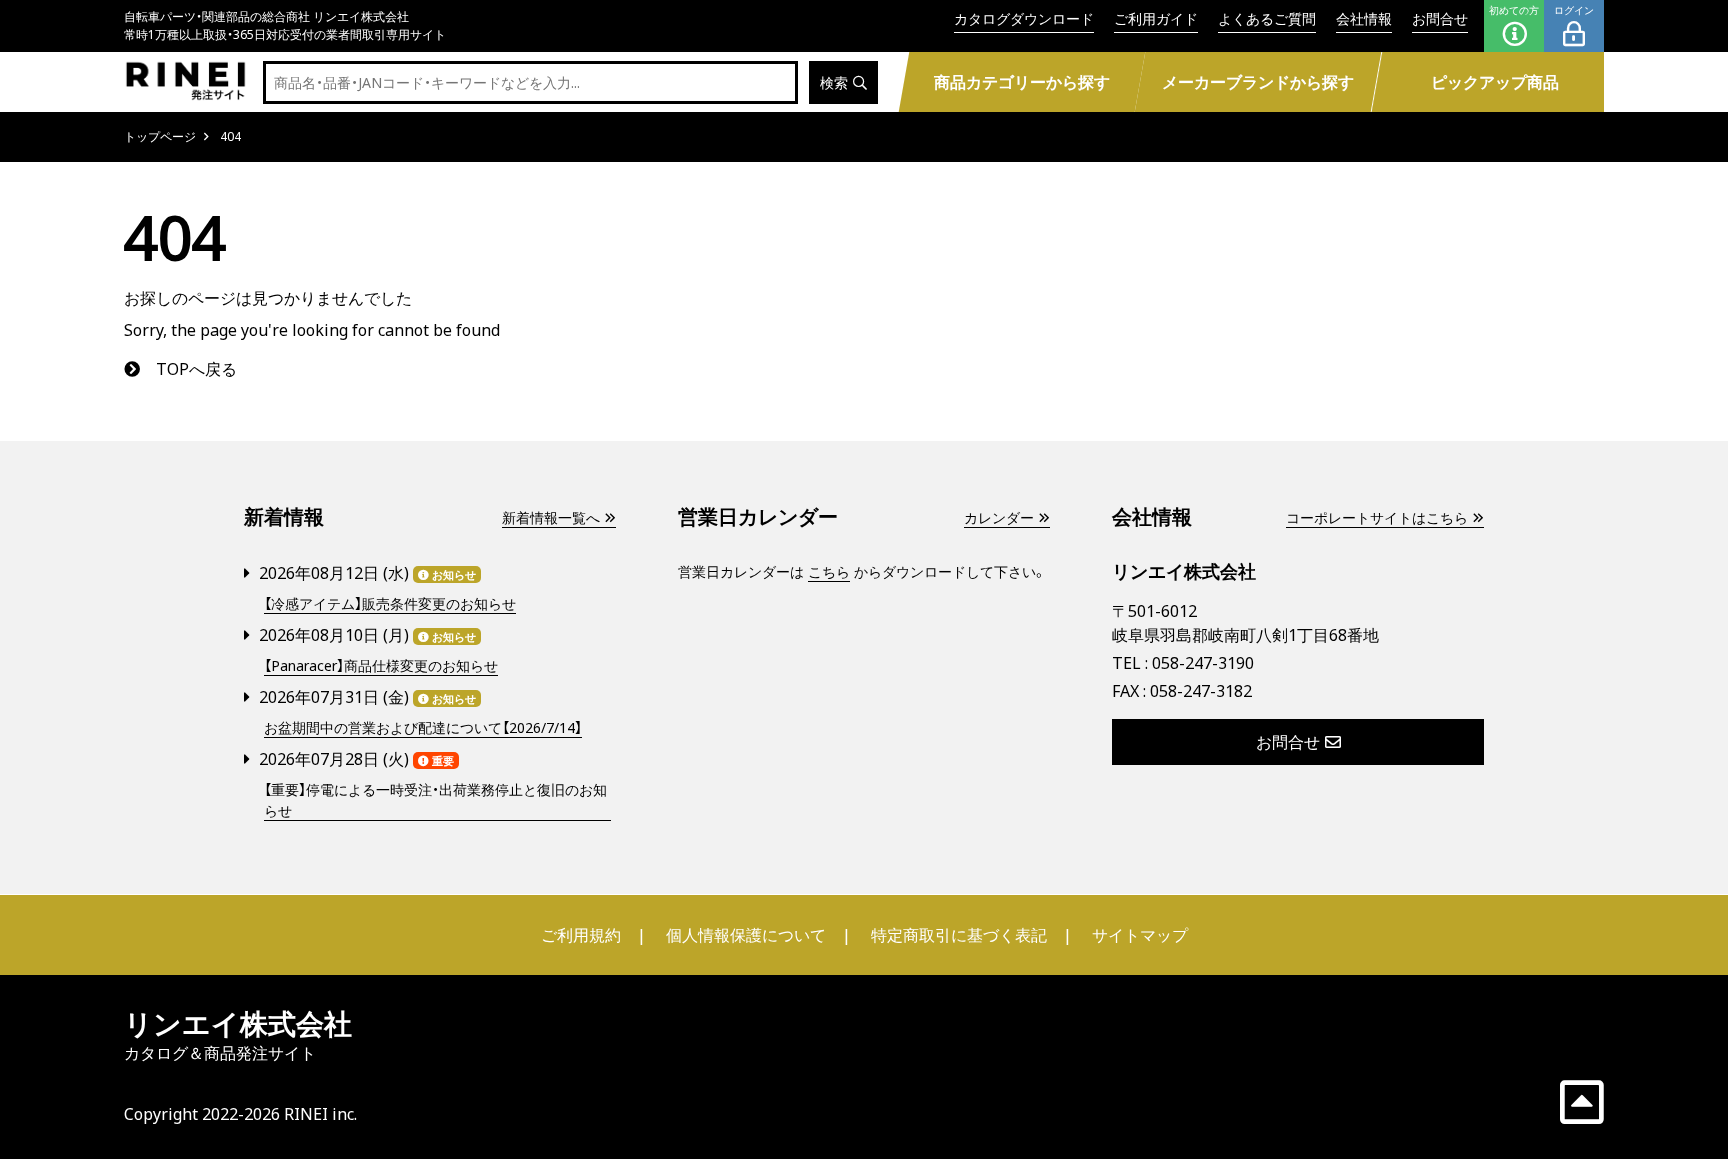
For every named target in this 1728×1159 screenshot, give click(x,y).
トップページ (160, 136)
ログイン (1574, 10)
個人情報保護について (746, 935)
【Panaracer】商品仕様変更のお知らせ (381, 665)
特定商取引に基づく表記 (959, 935)
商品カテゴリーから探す (1021, 82)
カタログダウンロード (1024, 18)
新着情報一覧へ (551, 517)
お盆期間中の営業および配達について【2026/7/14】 (423, 727)
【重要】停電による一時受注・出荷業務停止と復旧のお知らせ (435, 800)
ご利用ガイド (1156, 18)
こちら (829, 571)
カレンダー (999, 517)
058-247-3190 (1203, 663)
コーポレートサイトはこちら (1377, 517)
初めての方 (1514, 10)
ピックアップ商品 (1495, 82)
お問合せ (1440, 18)
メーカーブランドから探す (1258, 82)
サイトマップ (1140, 935)
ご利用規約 (581, 935)
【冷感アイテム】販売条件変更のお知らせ (390, 603)
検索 (834, 82)
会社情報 (1364, 18)
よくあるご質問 (1267, 18)
